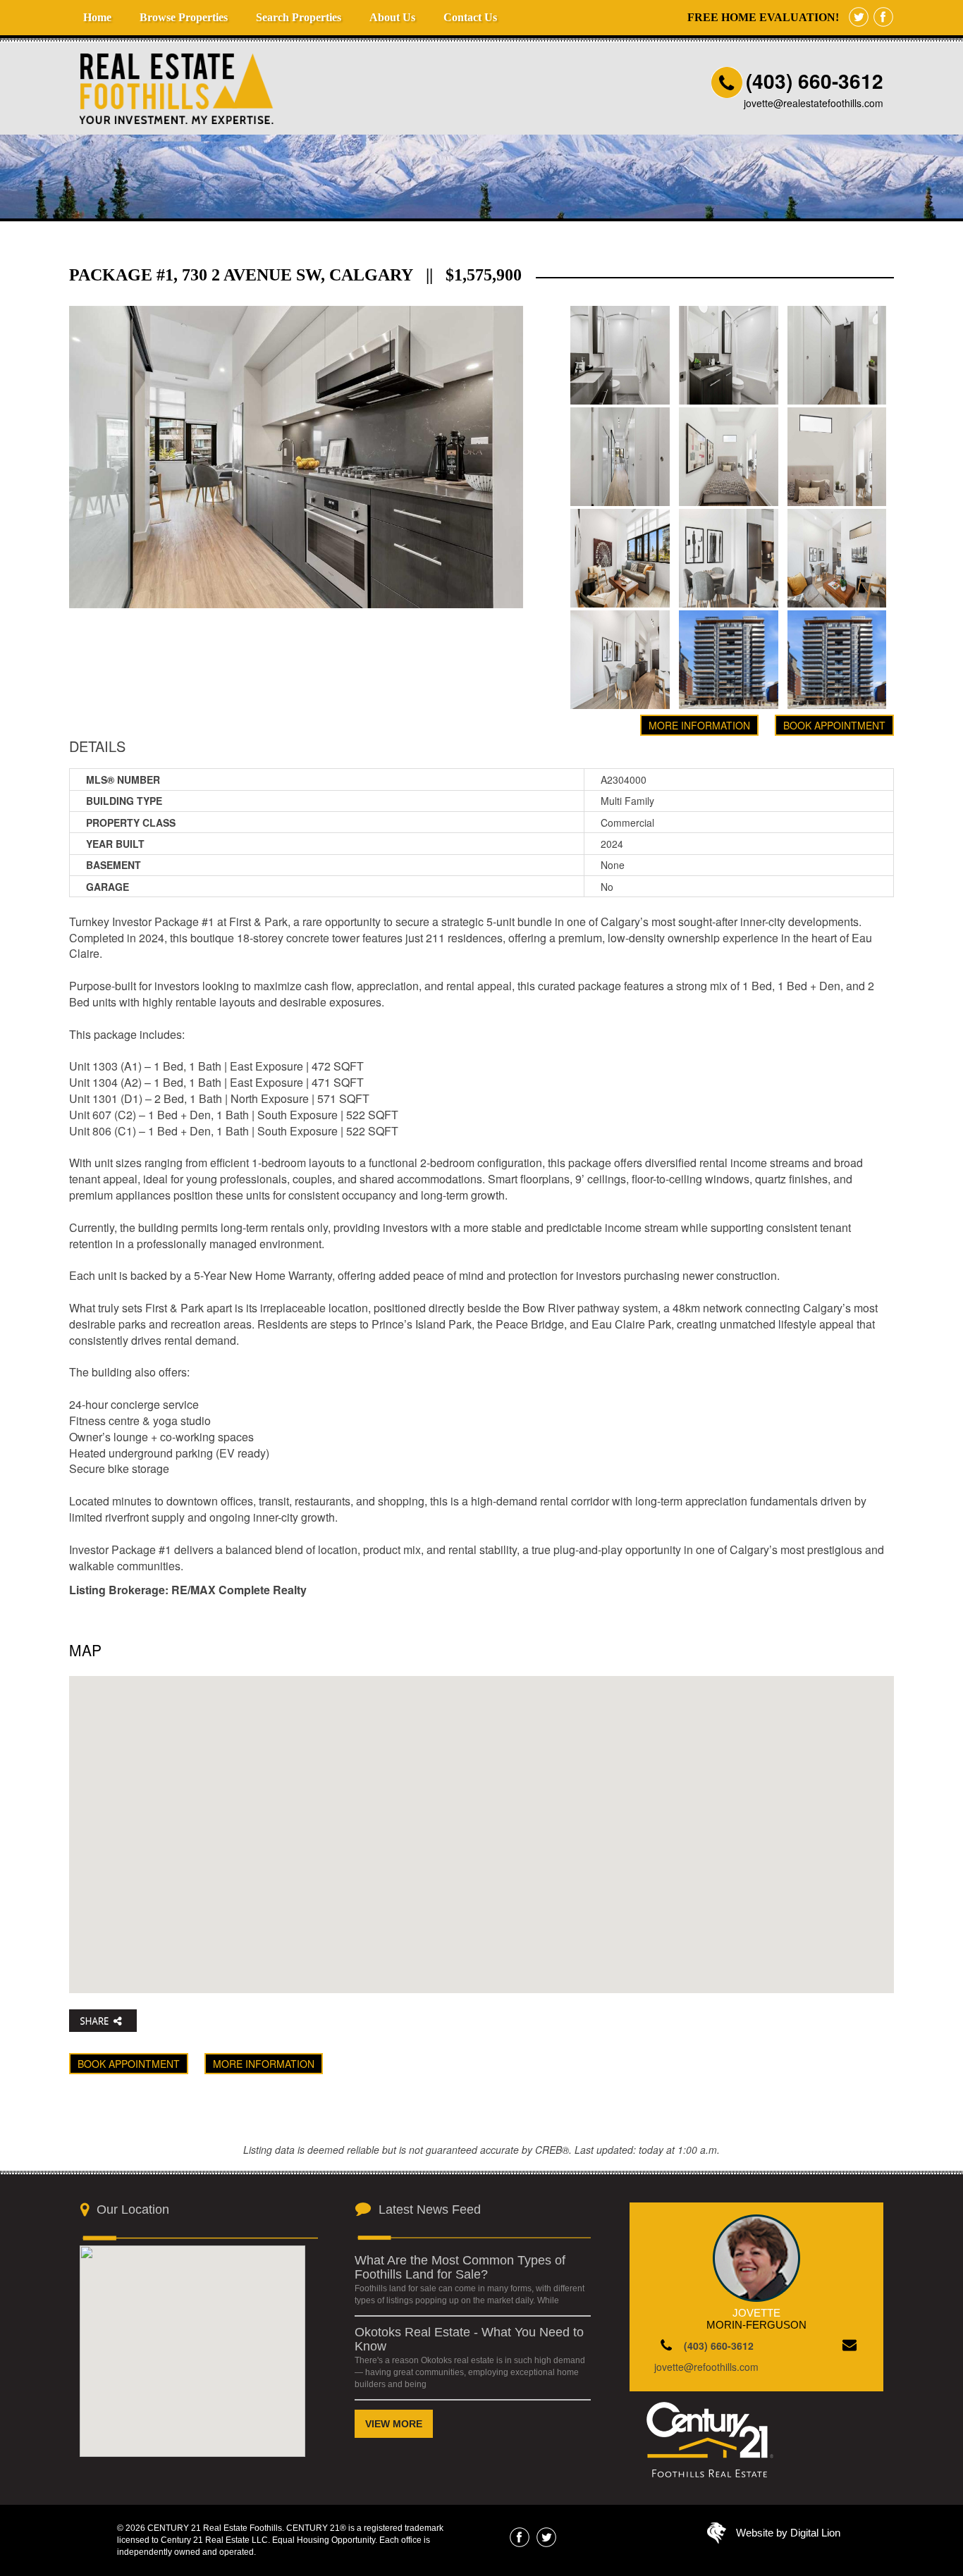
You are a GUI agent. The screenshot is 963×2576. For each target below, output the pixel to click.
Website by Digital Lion (788, 2533)
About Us (392, 17)
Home (97, 17)
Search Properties (299, 17)
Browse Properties (184, 17)
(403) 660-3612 (815, 81)
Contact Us (470, 17)
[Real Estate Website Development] (717, 2537)
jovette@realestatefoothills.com (814, 103)
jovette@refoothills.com (706, 2367)
